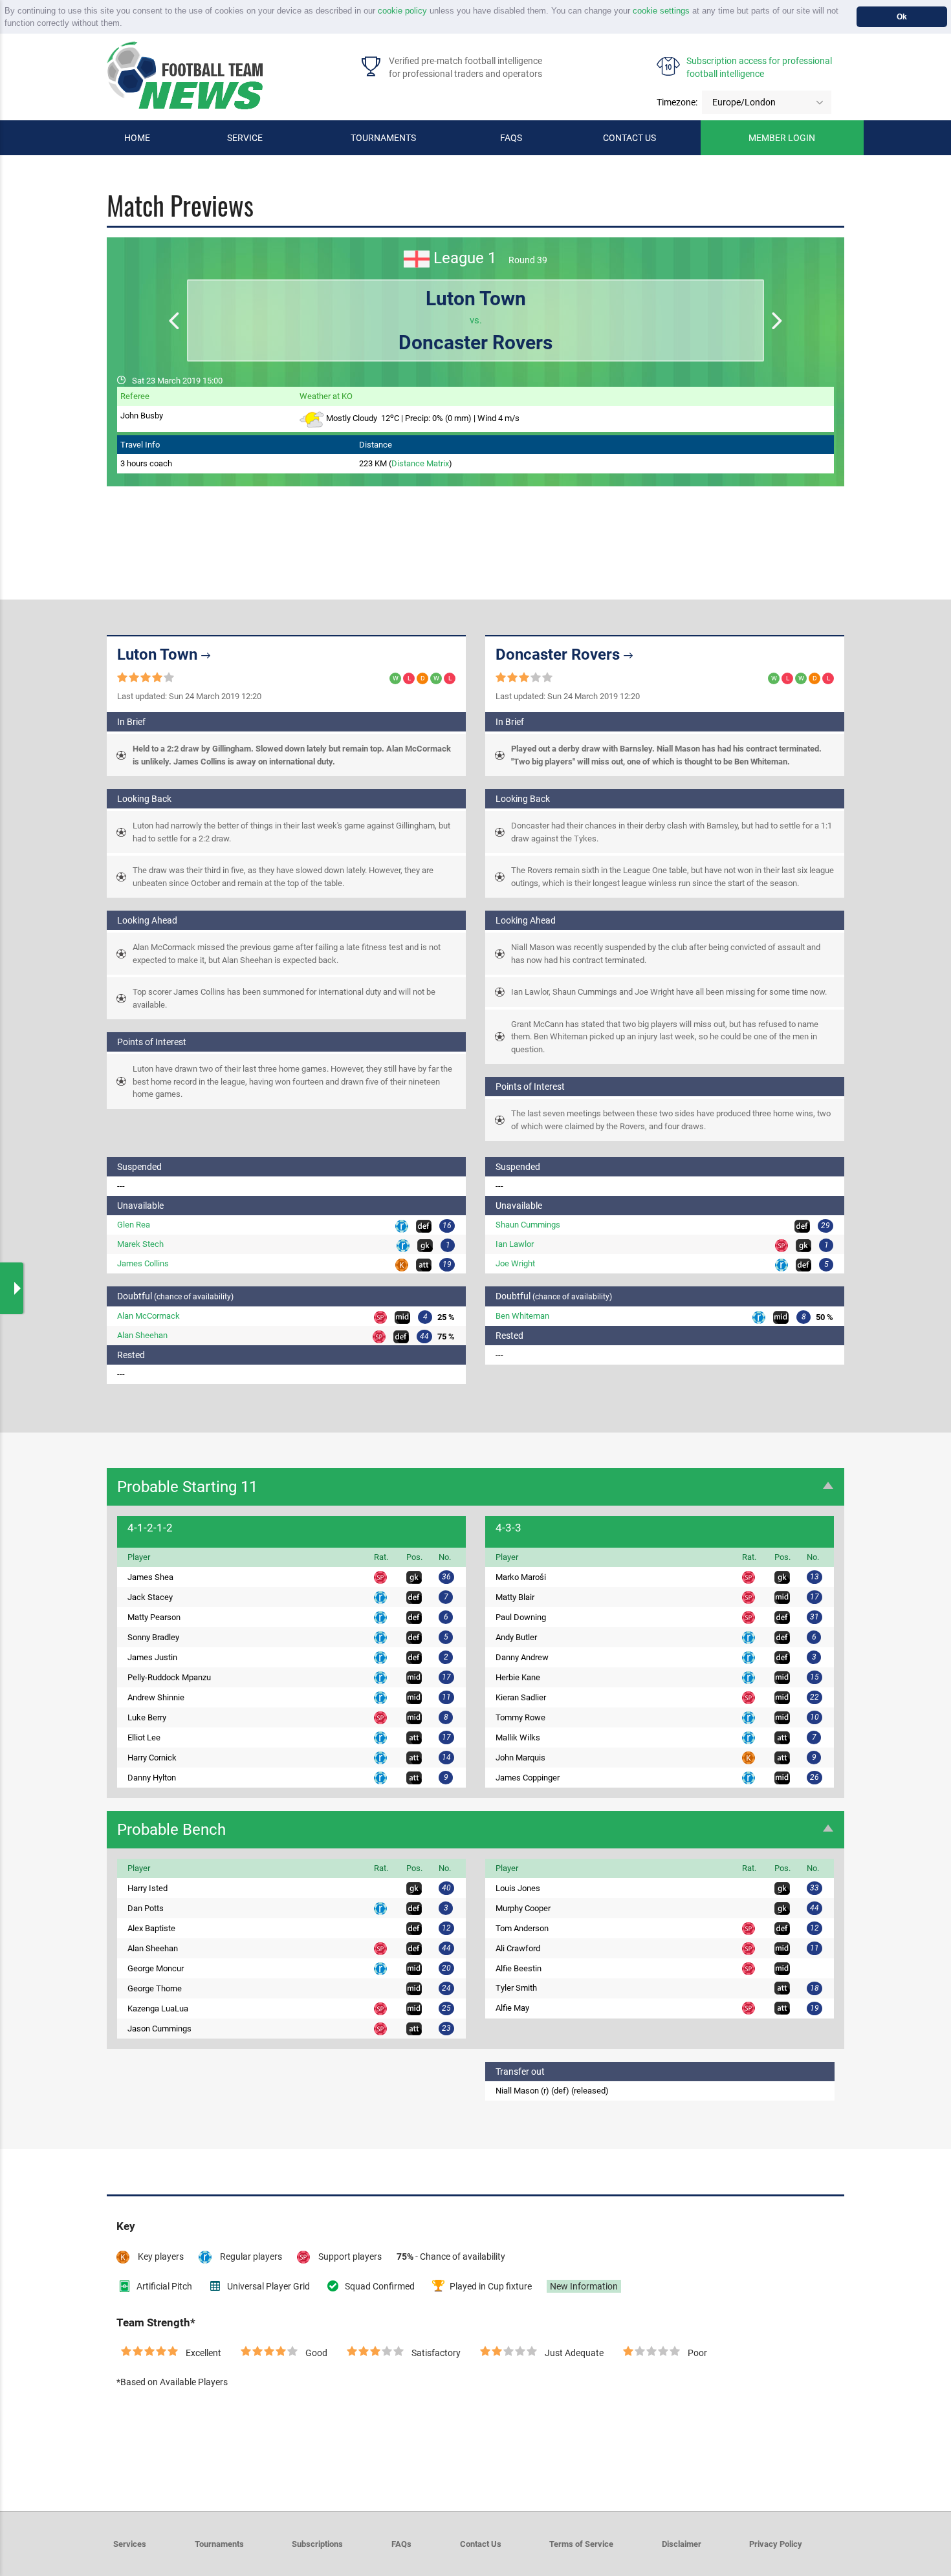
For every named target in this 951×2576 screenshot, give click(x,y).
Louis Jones (518, 1888)
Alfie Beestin (519, 1968)
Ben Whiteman (522, 1316)
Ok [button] (902, 16)
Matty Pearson (154, 1617)
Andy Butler (516, 1637)
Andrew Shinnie (156, 1697)
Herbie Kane (518, 1677)
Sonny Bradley (153, 1637)
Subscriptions (317, 2544)
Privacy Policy (776, 2544)
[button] (126, 24)
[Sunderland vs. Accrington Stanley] (174, 322)
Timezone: (677, 102)
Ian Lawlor (515, 1244)
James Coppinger (528, 1778)
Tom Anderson (522, 1928)
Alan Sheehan (142, 1335)
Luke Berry (147, 1717)
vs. (475, 320)
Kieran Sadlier (521, 1697)
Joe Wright (515, 1263)
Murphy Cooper (523, 1908)
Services (130, 2544)
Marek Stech (140, 1244)
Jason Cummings (159, 2029)
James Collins (143, 1263)
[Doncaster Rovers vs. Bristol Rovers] (777, 322)
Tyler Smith (516, 1988)
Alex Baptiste (151, 1928)
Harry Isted (148, 1888)
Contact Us (481, 2544)
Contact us (629, 138)
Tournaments (383, 138)
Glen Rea (134, 1225)
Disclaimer (682, 2544)
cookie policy (402, 11)
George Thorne (155, 1988)
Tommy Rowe (520, 1717)
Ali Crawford (518, 1948)
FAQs (511, 138)
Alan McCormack (148, 1316)
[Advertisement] (475, 525)
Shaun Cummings (528, 1225)
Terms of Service (581, 2544)
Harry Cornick (152, 1758)
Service (245, 138)
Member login (782, 138)
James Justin (152, 1657)
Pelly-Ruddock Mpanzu (169, 1677)
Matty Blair (515, 1597)
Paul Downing (521, 1617)
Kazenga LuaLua (158, 2008)
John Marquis (520, 1758)
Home (137, 138)
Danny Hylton (152, 1778)
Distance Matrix (420, 463)
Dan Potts (146, 1908)
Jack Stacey (150, 1597)
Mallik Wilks (518, 1737)
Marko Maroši (521, 1577)
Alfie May (512, 2008)
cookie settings (661, 11)
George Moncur (156, 1968)
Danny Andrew (522, 1657)
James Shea (150, 1577)
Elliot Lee (144, 1737)
